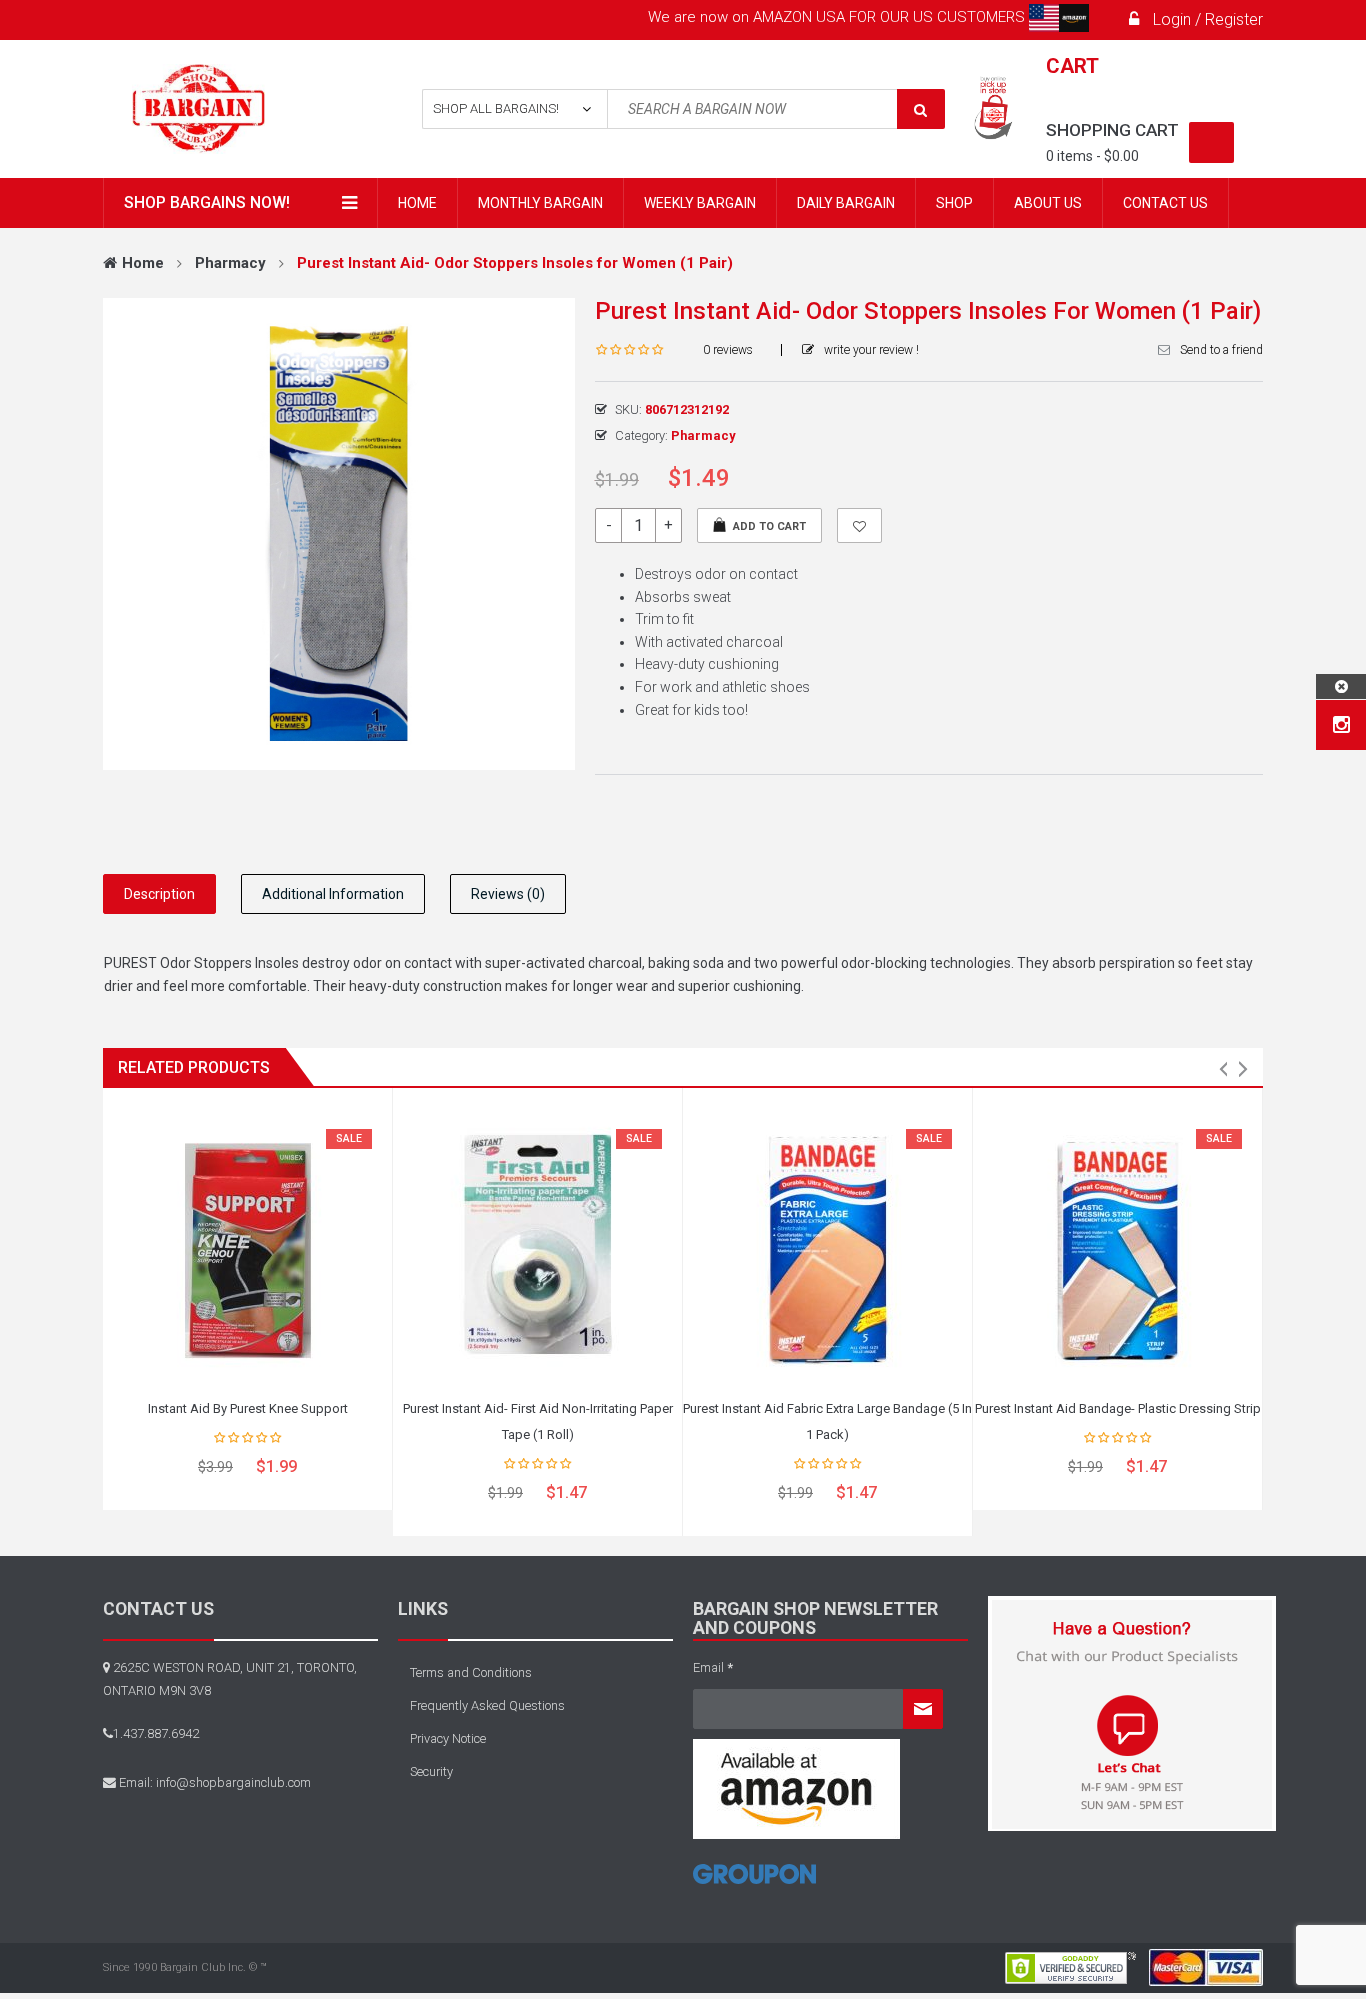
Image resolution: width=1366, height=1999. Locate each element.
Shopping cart (1112, 130)
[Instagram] (1341, 725)
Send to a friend (1221, 350)
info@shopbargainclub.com (233, 1782)
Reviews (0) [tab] (508, 894)
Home (143, 263)
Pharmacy (230, 263)
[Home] (754, 1881)
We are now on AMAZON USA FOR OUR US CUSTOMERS (838, 17)
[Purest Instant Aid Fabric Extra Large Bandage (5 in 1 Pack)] (827, 1246)
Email (713, 1667)
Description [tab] (159, 894)
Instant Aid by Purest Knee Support (248, 1408)
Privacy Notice (448, 1738)
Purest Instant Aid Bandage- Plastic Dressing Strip (1118, 1408)
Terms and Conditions (471, 1672)
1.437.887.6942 (156, 1733)
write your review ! (871, 350)
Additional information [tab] (333, 894)
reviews (728, 350)
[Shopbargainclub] (234, 109)
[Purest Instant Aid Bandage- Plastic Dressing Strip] (1117, 1246)
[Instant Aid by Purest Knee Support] (247, 1246)
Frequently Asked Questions (487, 1705)
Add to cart (769, 526)
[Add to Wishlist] (859, 525)
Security (431, 1771)
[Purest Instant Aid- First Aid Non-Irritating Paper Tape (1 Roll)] (537, 1246)
